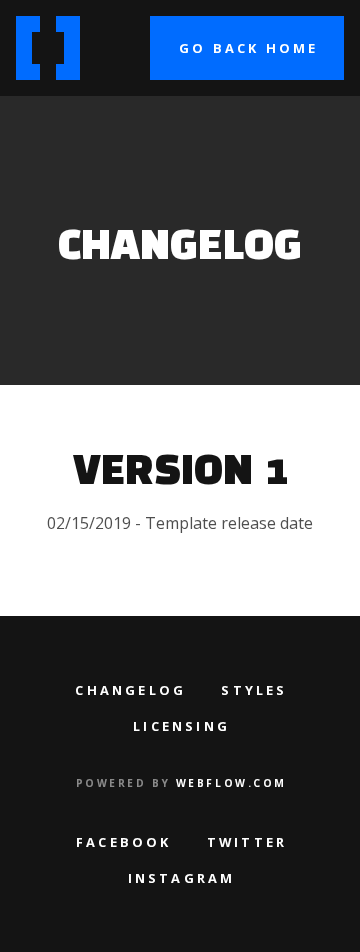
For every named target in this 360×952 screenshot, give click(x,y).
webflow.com (231, 783)
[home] (56, 48)
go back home (248, 48)
